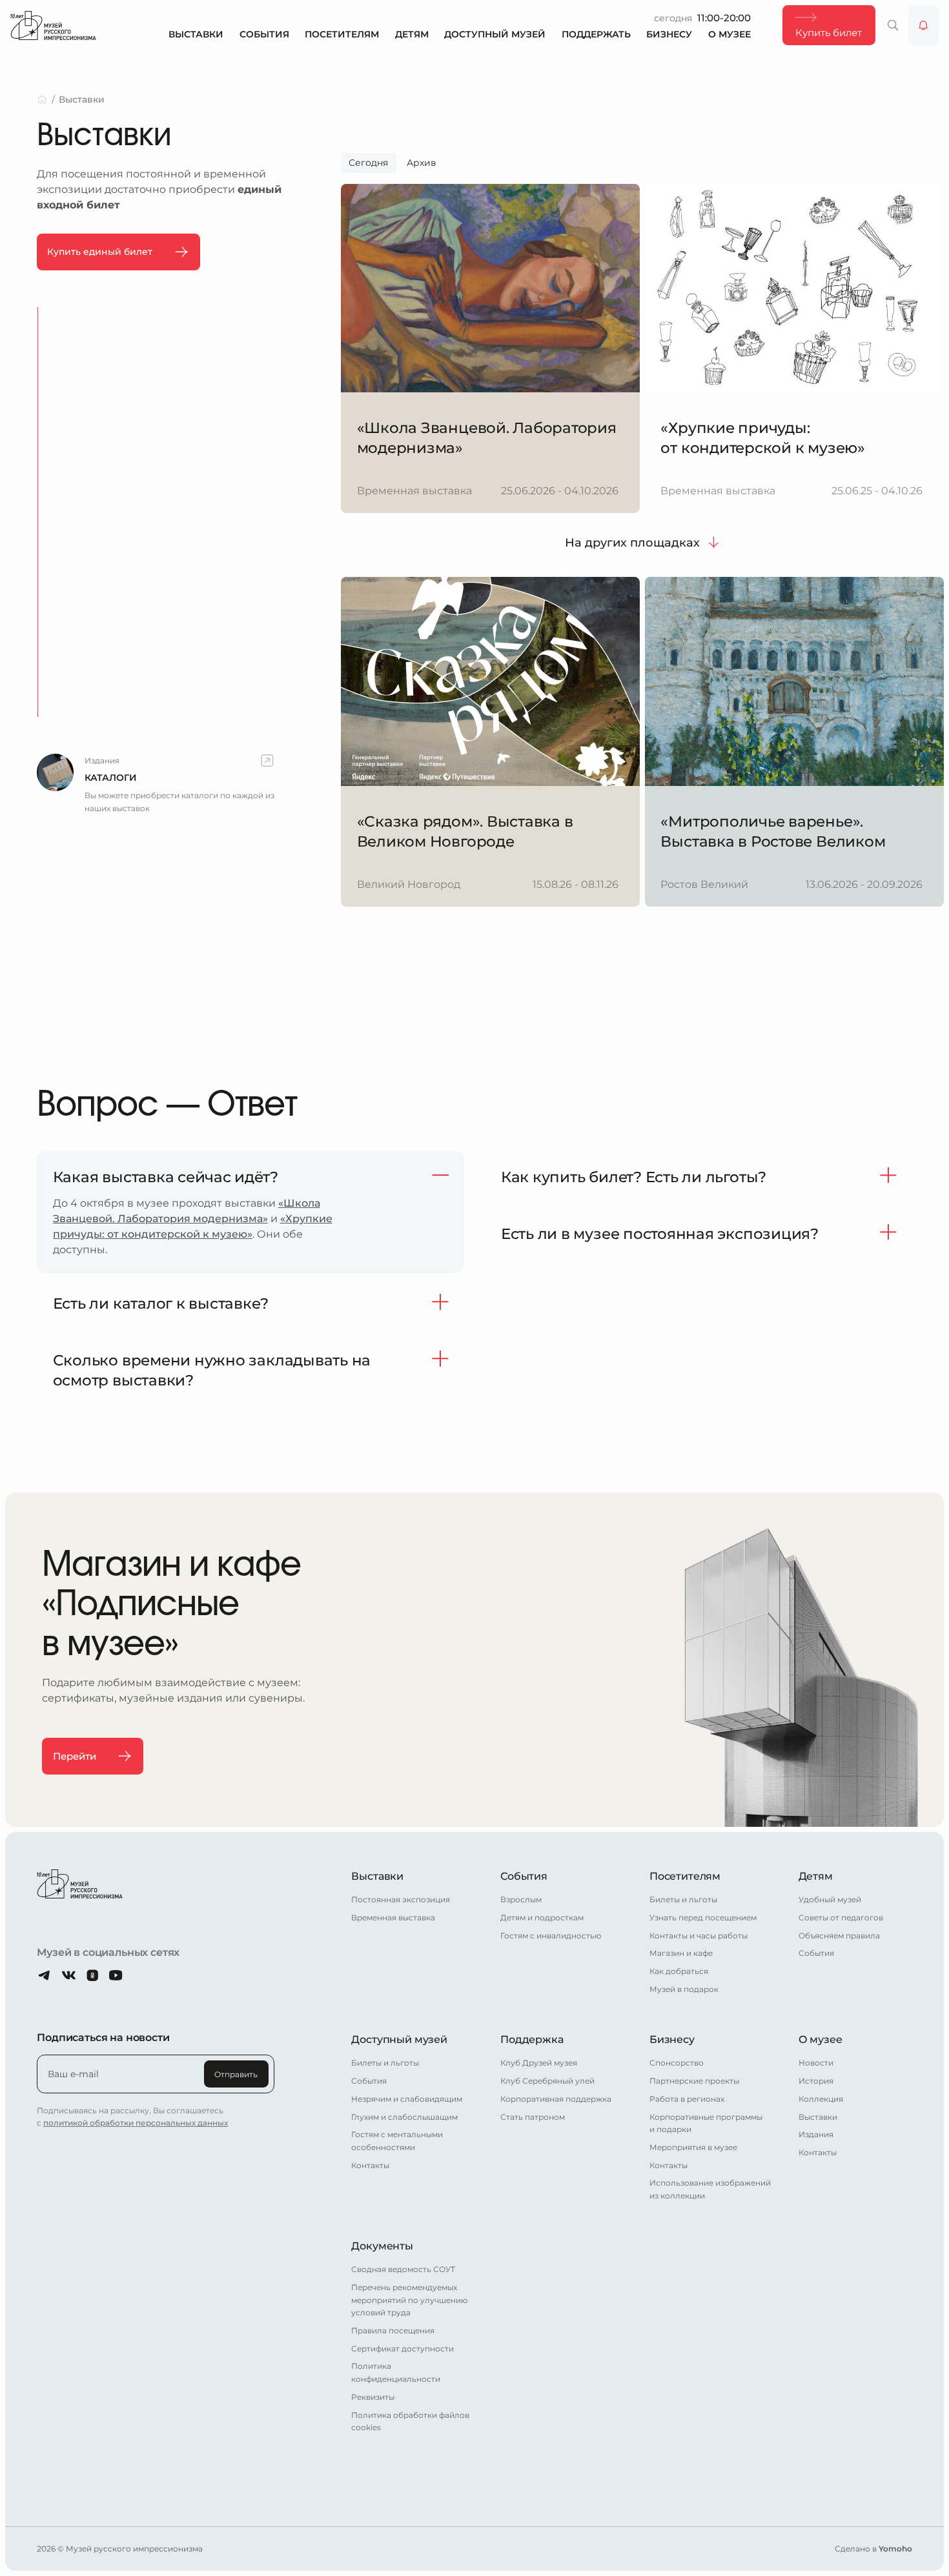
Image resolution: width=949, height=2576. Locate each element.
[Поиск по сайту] (893, 25)
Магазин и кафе (681, 1953)
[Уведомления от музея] (923, 25)
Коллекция (821, 2099)
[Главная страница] (53, 25)
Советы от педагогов (841, 1917)
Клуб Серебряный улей (547, 2081)
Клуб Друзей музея (539, 2063)
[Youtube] (116, 1976)
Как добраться (679, 1971)
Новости (816, 2063)
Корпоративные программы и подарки (706, 2123)
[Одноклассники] (93, 1976)
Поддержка (532, 2039)
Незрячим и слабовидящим (407, 2099)
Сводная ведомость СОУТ (403, 2269)
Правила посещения (393, 2330)
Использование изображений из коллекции (710, 2189)
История (816, 2081)
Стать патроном (533, 2117)
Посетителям (342, 35)
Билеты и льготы (683, 1899)
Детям (412, 35)
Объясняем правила (839, 1936)
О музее (730, 35)
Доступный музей (495, 35)
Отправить (236, 2074)
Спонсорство (677, 2063)
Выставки (196, 35)
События (264, 35)
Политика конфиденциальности (396, 2372)
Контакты (370, 2165)
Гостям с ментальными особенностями (397, 2141)
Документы (382, 2246)
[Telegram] (45, 1976)
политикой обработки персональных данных (136, 2123)
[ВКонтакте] (69, 1976)
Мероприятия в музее (693, 2147)
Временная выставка (393, 1917)
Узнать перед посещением (703, 1917)
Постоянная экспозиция (401, 1899)
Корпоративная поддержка (556, 2099)
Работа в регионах (687, 2099)
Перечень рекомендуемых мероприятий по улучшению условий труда (409, 2300)
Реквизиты (373, 2397)
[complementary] (156, 784)
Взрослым (521, 1899)
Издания (816, 2134)
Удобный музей (830, 1899)
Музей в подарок (684, 1989)
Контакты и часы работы (699, 1936)
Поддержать (596, 35)
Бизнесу (669, 35)
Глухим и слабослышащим (404, 2117)
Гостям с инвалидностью (551, 1936)
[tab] (369, 163)
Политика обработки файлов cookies (410, 2421)
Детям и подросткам (542, 1917)
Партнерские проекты (694, 2081)
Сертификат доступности (403, 2349)
